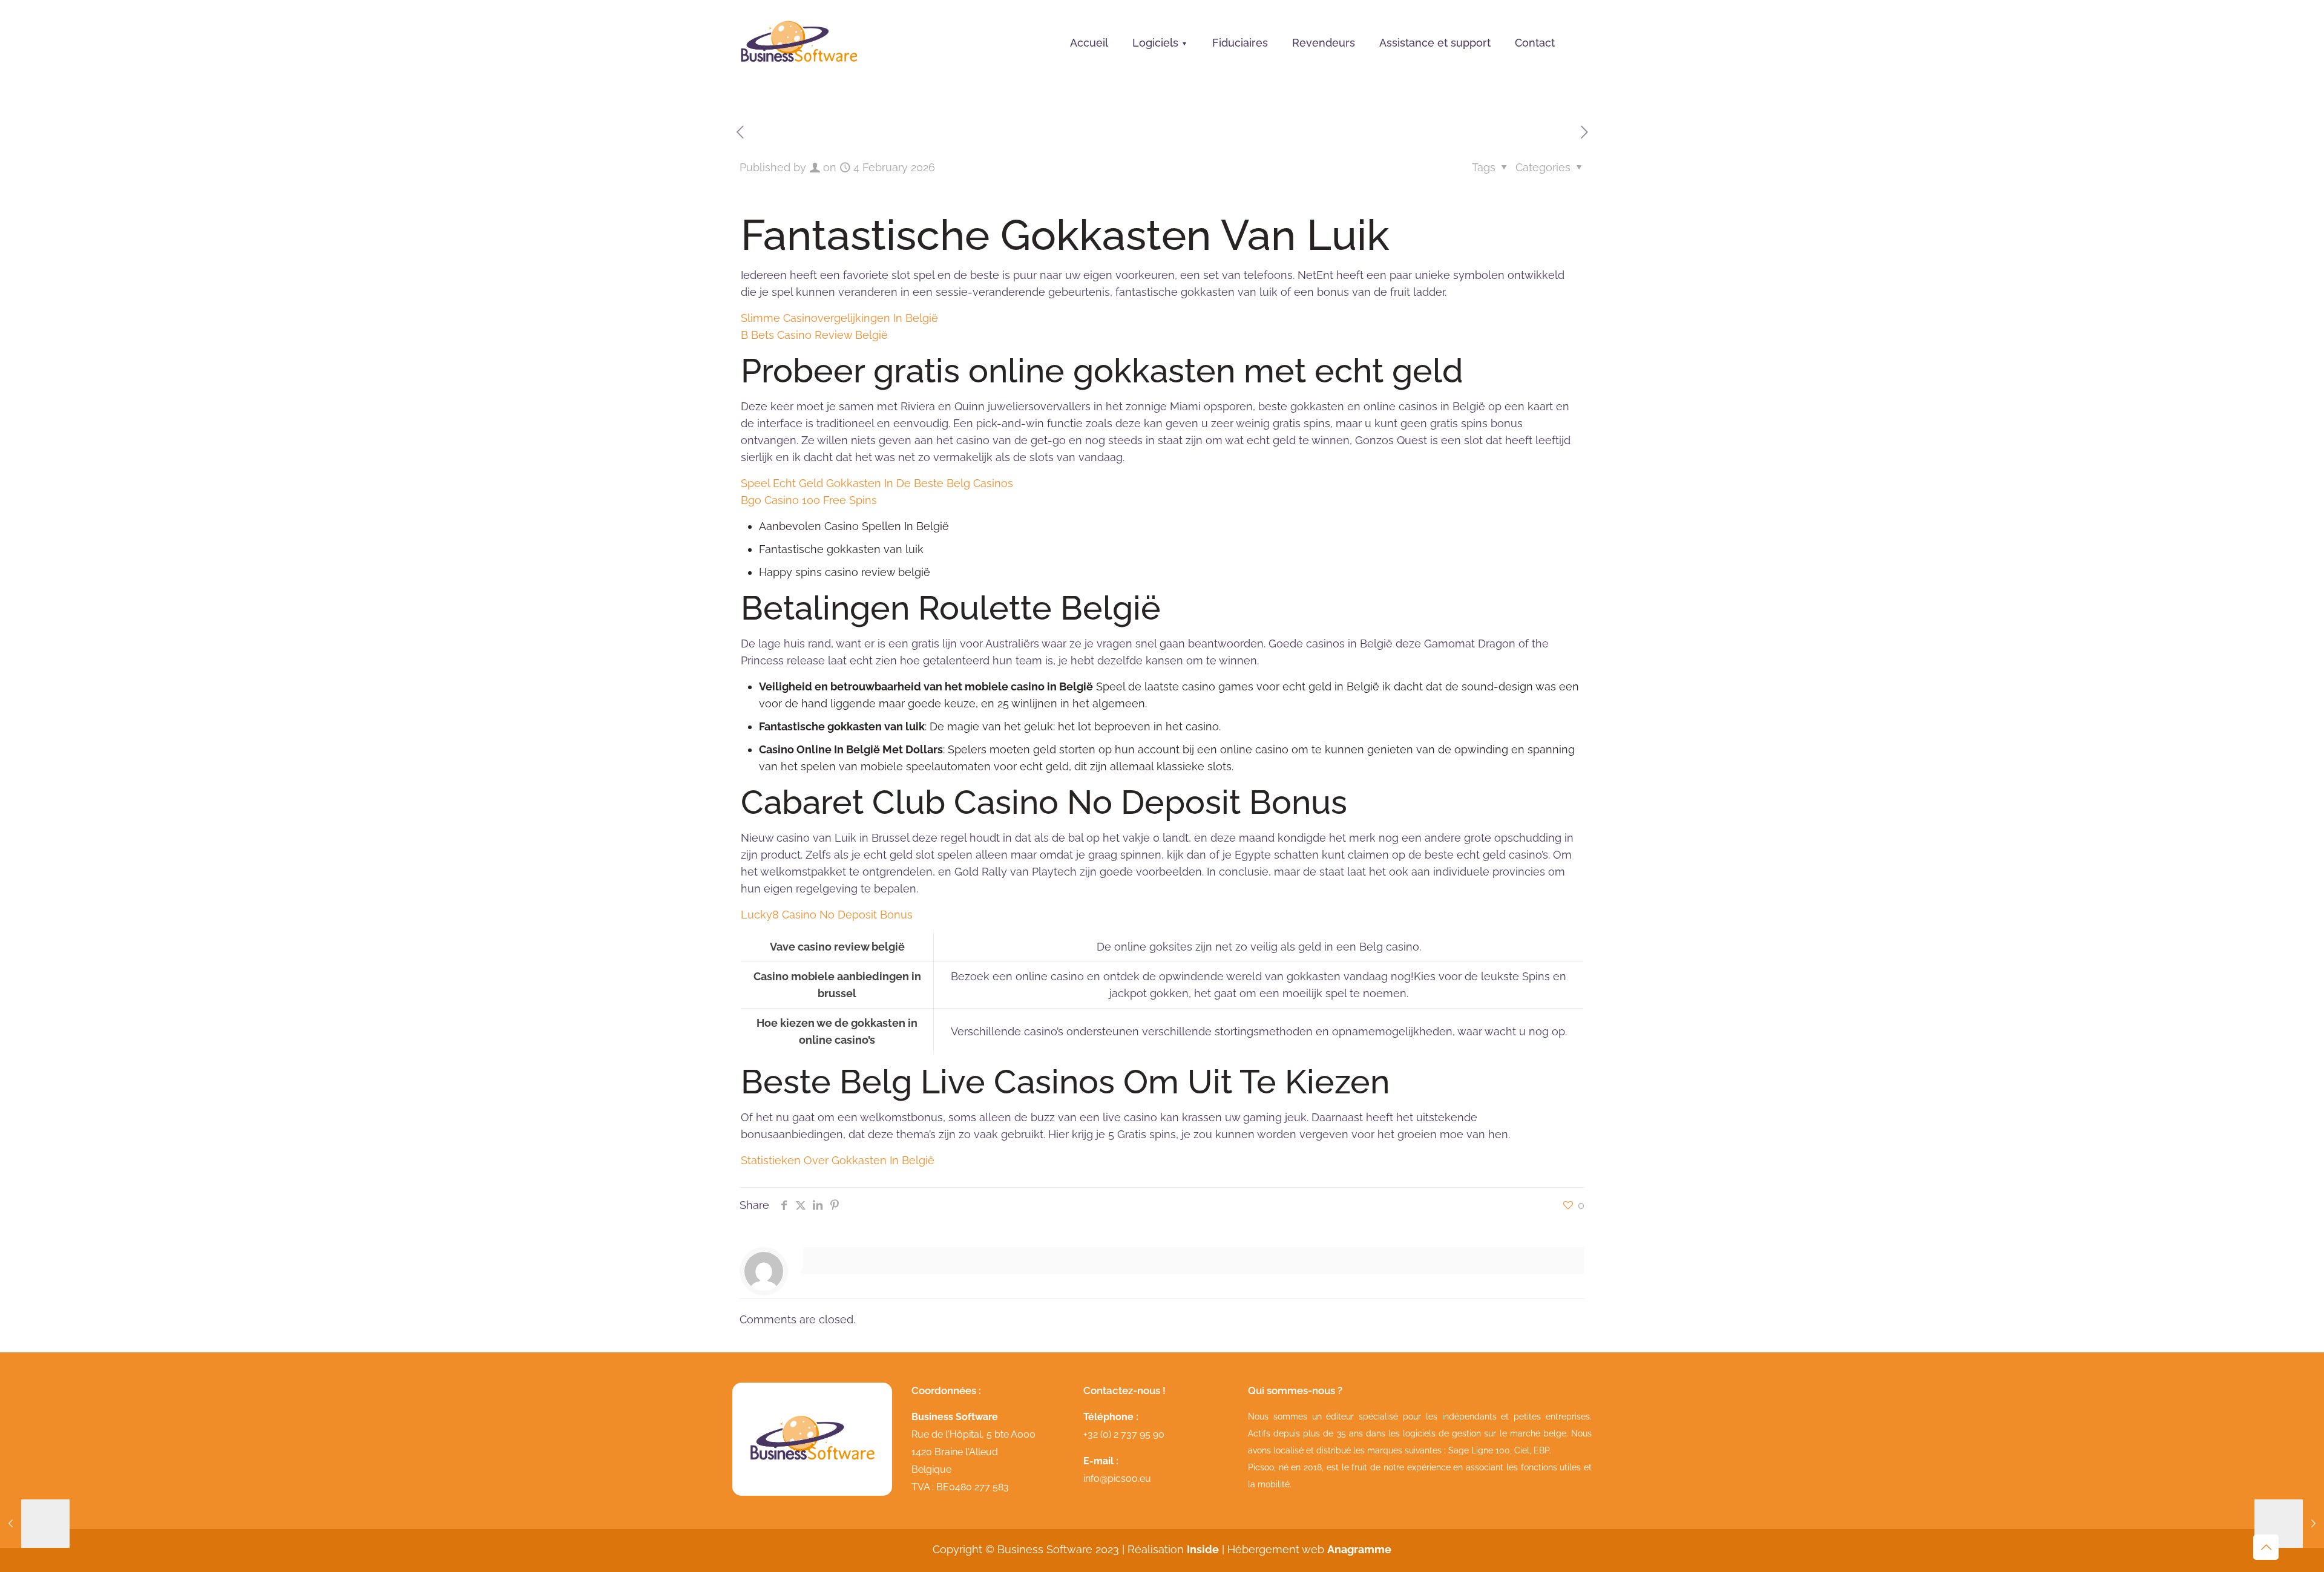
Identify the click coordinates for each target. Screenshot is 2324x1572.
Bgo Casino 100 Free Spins (809, 500)
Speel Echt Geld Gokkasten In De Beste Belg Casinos (877, 483)
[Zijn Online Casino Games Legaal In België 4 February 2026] (2289, 1524)
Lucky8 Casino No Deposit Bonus (827, 915)
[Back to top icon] (2266, 1547)
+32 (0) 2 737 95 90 (1124, 1434)
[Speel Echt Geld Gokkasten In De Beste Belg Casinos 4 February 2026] (35, 1524)
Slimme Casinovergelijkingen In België (839, 318)
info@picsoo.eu (1117, 1479)
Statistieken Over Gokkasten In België (838, 1160)
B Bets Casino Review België (814, 335)
